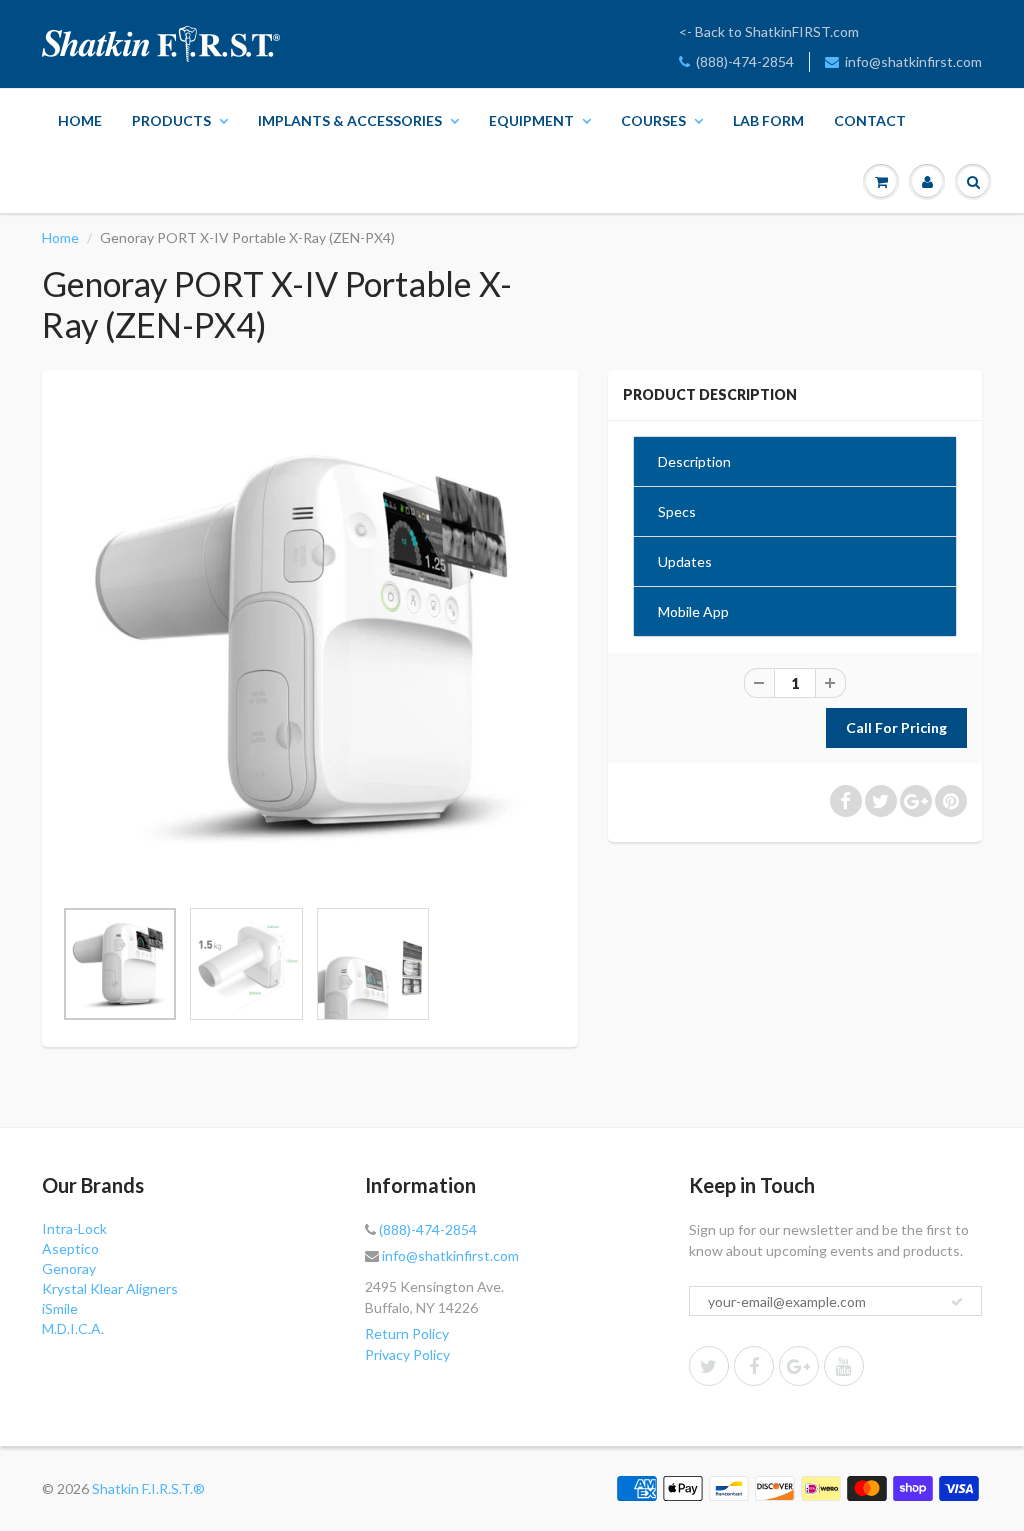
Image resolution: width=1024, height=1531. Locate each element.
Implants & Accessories (350, 120)
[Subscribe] (957, 1302)
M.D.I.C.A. (73, 1328)
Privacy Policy (407, 1354)
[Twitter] (709, 1366)
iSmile (60, 1308)
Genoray (69, 1268)
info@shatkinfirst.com (913, 61)
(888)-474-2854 (745, 61)
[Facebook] (754, 1366)
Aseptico (70, 1248)
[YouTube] (844, 1366)
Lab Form (768, 120)
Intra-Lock (74, 1228)
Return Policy (407, 1333)
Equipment (531, 120)
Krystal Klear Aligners (110, 1288)
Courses (653, 120)
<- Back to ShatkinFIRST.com (769, 31)
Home (80, 120)
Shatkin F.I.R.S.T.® (148, 1488)
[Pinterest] (799, 1366)
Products (171, 120)
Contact (870, 120)
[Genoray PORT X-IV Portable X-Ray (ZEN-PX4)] (310, 643)
